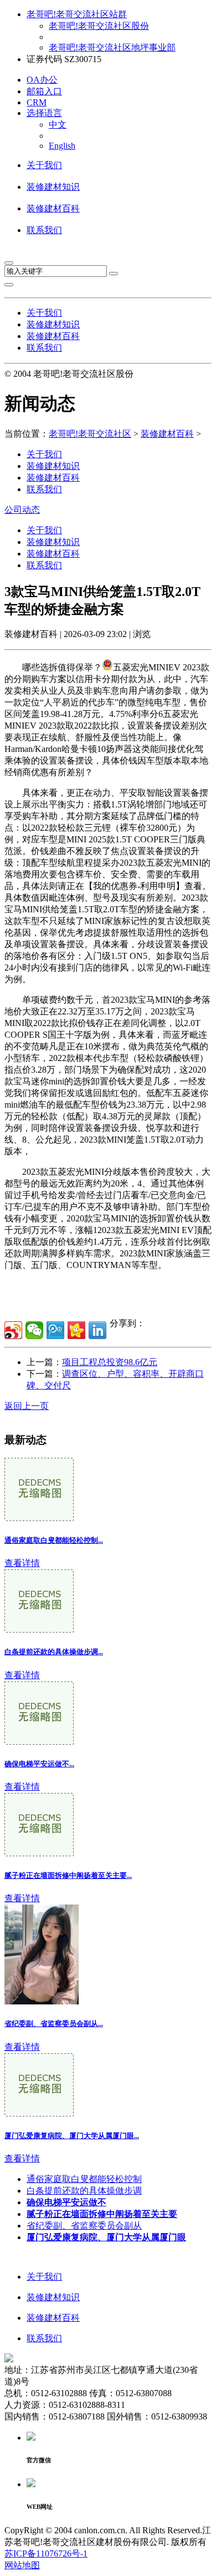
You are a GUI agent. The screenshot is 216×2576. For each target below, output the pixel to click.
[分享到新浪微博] (13, 1330)
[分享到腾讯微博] (55, 1330)
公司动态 (22, 510)
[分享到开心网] (76, 1330)
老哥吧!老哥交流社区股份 (99, 26)
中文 (58, 125)
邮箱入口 (44, 91)
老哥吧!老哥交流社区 (90, 434)
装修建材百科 (53, 208)
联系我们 (44, 230)
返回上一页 (27, 1406)
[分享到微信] (34, 1330)
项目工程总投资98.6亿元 (110, 1362)
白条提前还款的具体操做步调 (84, 2191)
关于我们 (44, 165)
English (62, 146)
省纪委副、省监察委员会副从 (84, 2226)
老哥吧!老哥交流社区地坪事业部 (112, 47)
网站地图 (22, 2565)
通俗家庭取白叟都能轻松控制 (84, 2179)
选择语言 (44, 113)
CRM (37, 102)
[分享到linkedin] (97, 1330)
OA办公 (42, 80)
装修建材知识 (53, 187)
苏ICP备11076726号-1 (46, 2554)
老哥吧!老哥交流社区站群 (77, 14)
